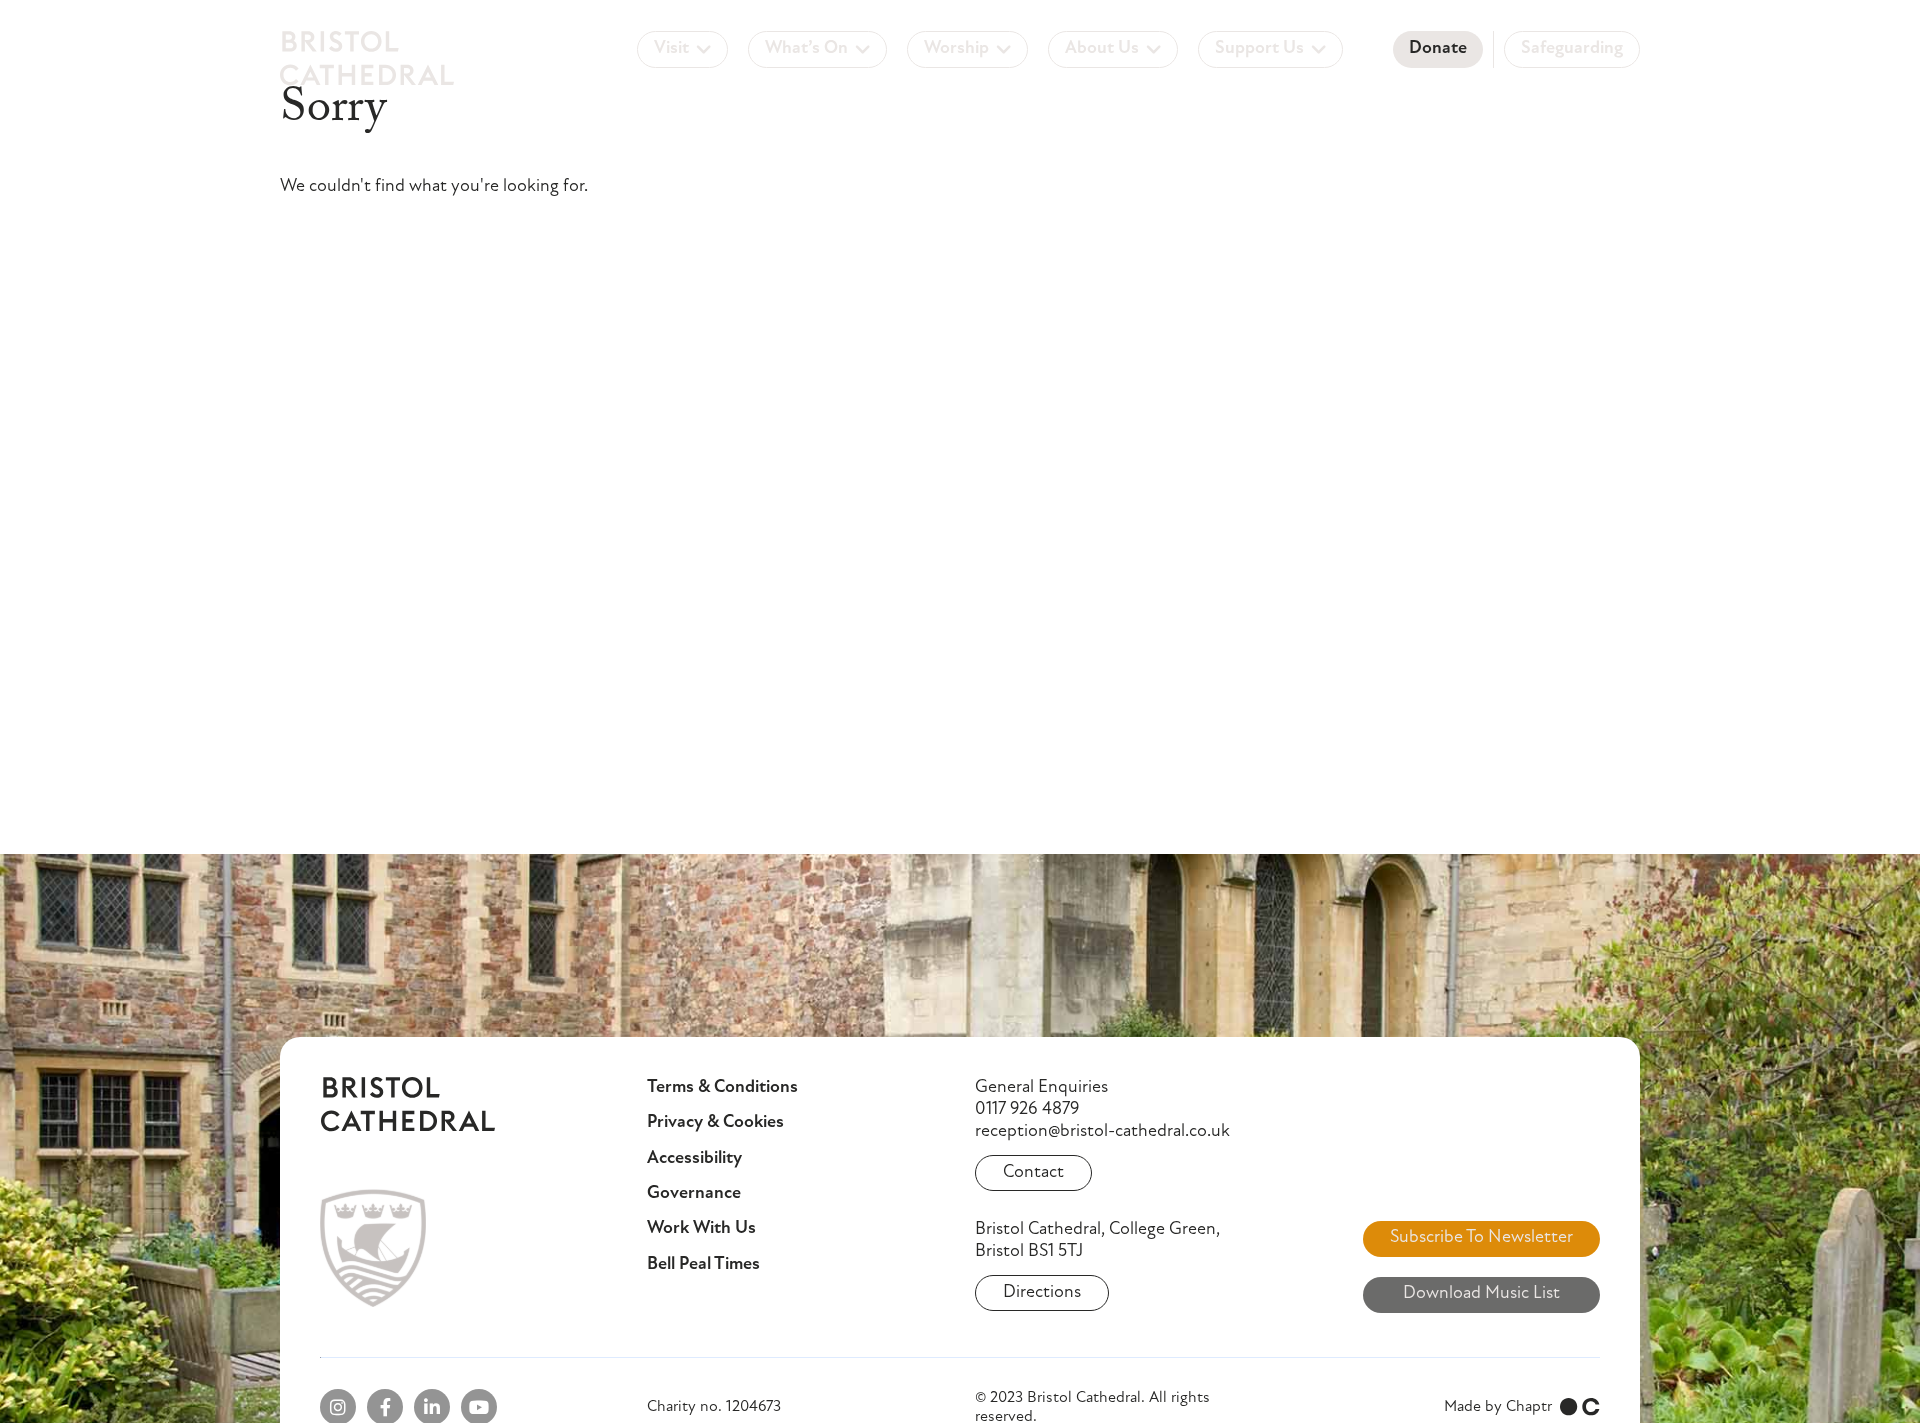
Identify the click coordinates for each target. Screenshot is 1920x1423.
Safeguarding (1572, 49)
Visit (671, 49)
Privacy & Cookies (715, 1123)
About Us (1102, 49)
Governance (694, 1194)
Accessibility (694, 1159)
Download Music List (1481, 1294)
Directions (1042, 1293)
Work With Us (701, 1229)
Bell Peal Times (703, 1265)
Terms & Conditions (722, 1088)
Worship (956, 49)
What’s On (806, 49)
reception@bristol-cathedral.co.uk (1102, 1132)
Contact (1033, 1173)
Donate (1438, 49)
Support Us (1259, 49)
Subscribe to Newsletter (1481, 1238)
